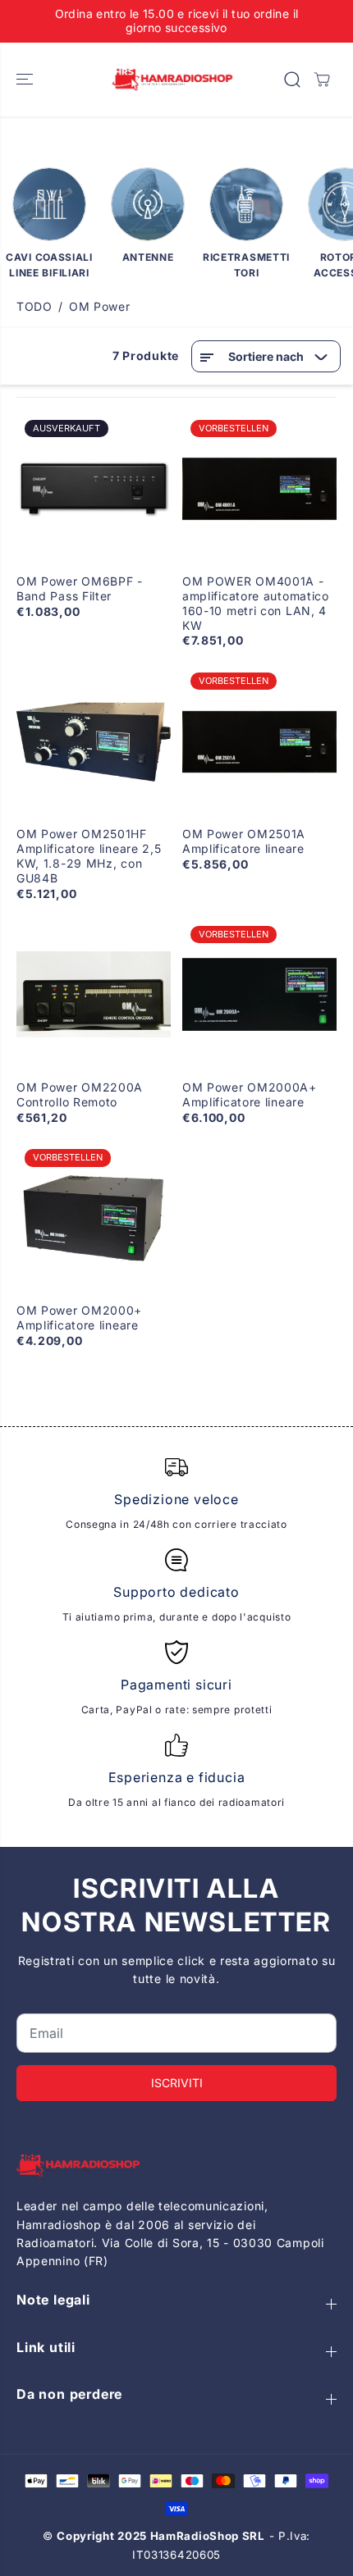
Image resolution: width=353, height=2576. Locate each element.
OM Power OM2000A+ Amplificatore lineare (250, 1094)
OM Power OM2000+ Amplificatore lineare (79, 1318)
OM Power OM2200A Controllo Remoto (80, 1094)
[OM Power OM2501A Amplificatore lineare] (259, 741)
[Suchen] (292, 80)
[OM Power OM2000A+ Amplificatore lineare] (259, 995)
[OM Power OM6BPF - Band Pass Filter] (94, 489)
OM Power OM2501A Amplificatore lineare (244, 841)
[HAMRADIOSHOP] (172, 80)
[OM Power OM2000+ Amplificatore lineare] (94, 1218)
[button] (26, 80)
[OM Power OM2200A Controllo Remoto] (94, 995)
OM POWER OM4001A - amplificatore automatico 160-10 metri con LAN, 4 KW (256, 603)
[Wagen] (322, 80)
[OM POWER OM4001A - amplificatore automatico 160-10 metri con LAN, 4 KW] (259, 489)
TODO (34, 306)
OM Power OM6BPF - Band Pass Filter (80, 588)
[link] (176, 2166)
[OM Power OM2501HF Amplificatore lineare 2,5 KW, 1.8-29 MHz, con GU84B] (94, 741)
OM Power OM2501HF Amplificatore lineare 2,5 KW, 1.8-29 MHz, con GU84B (89, 856)
